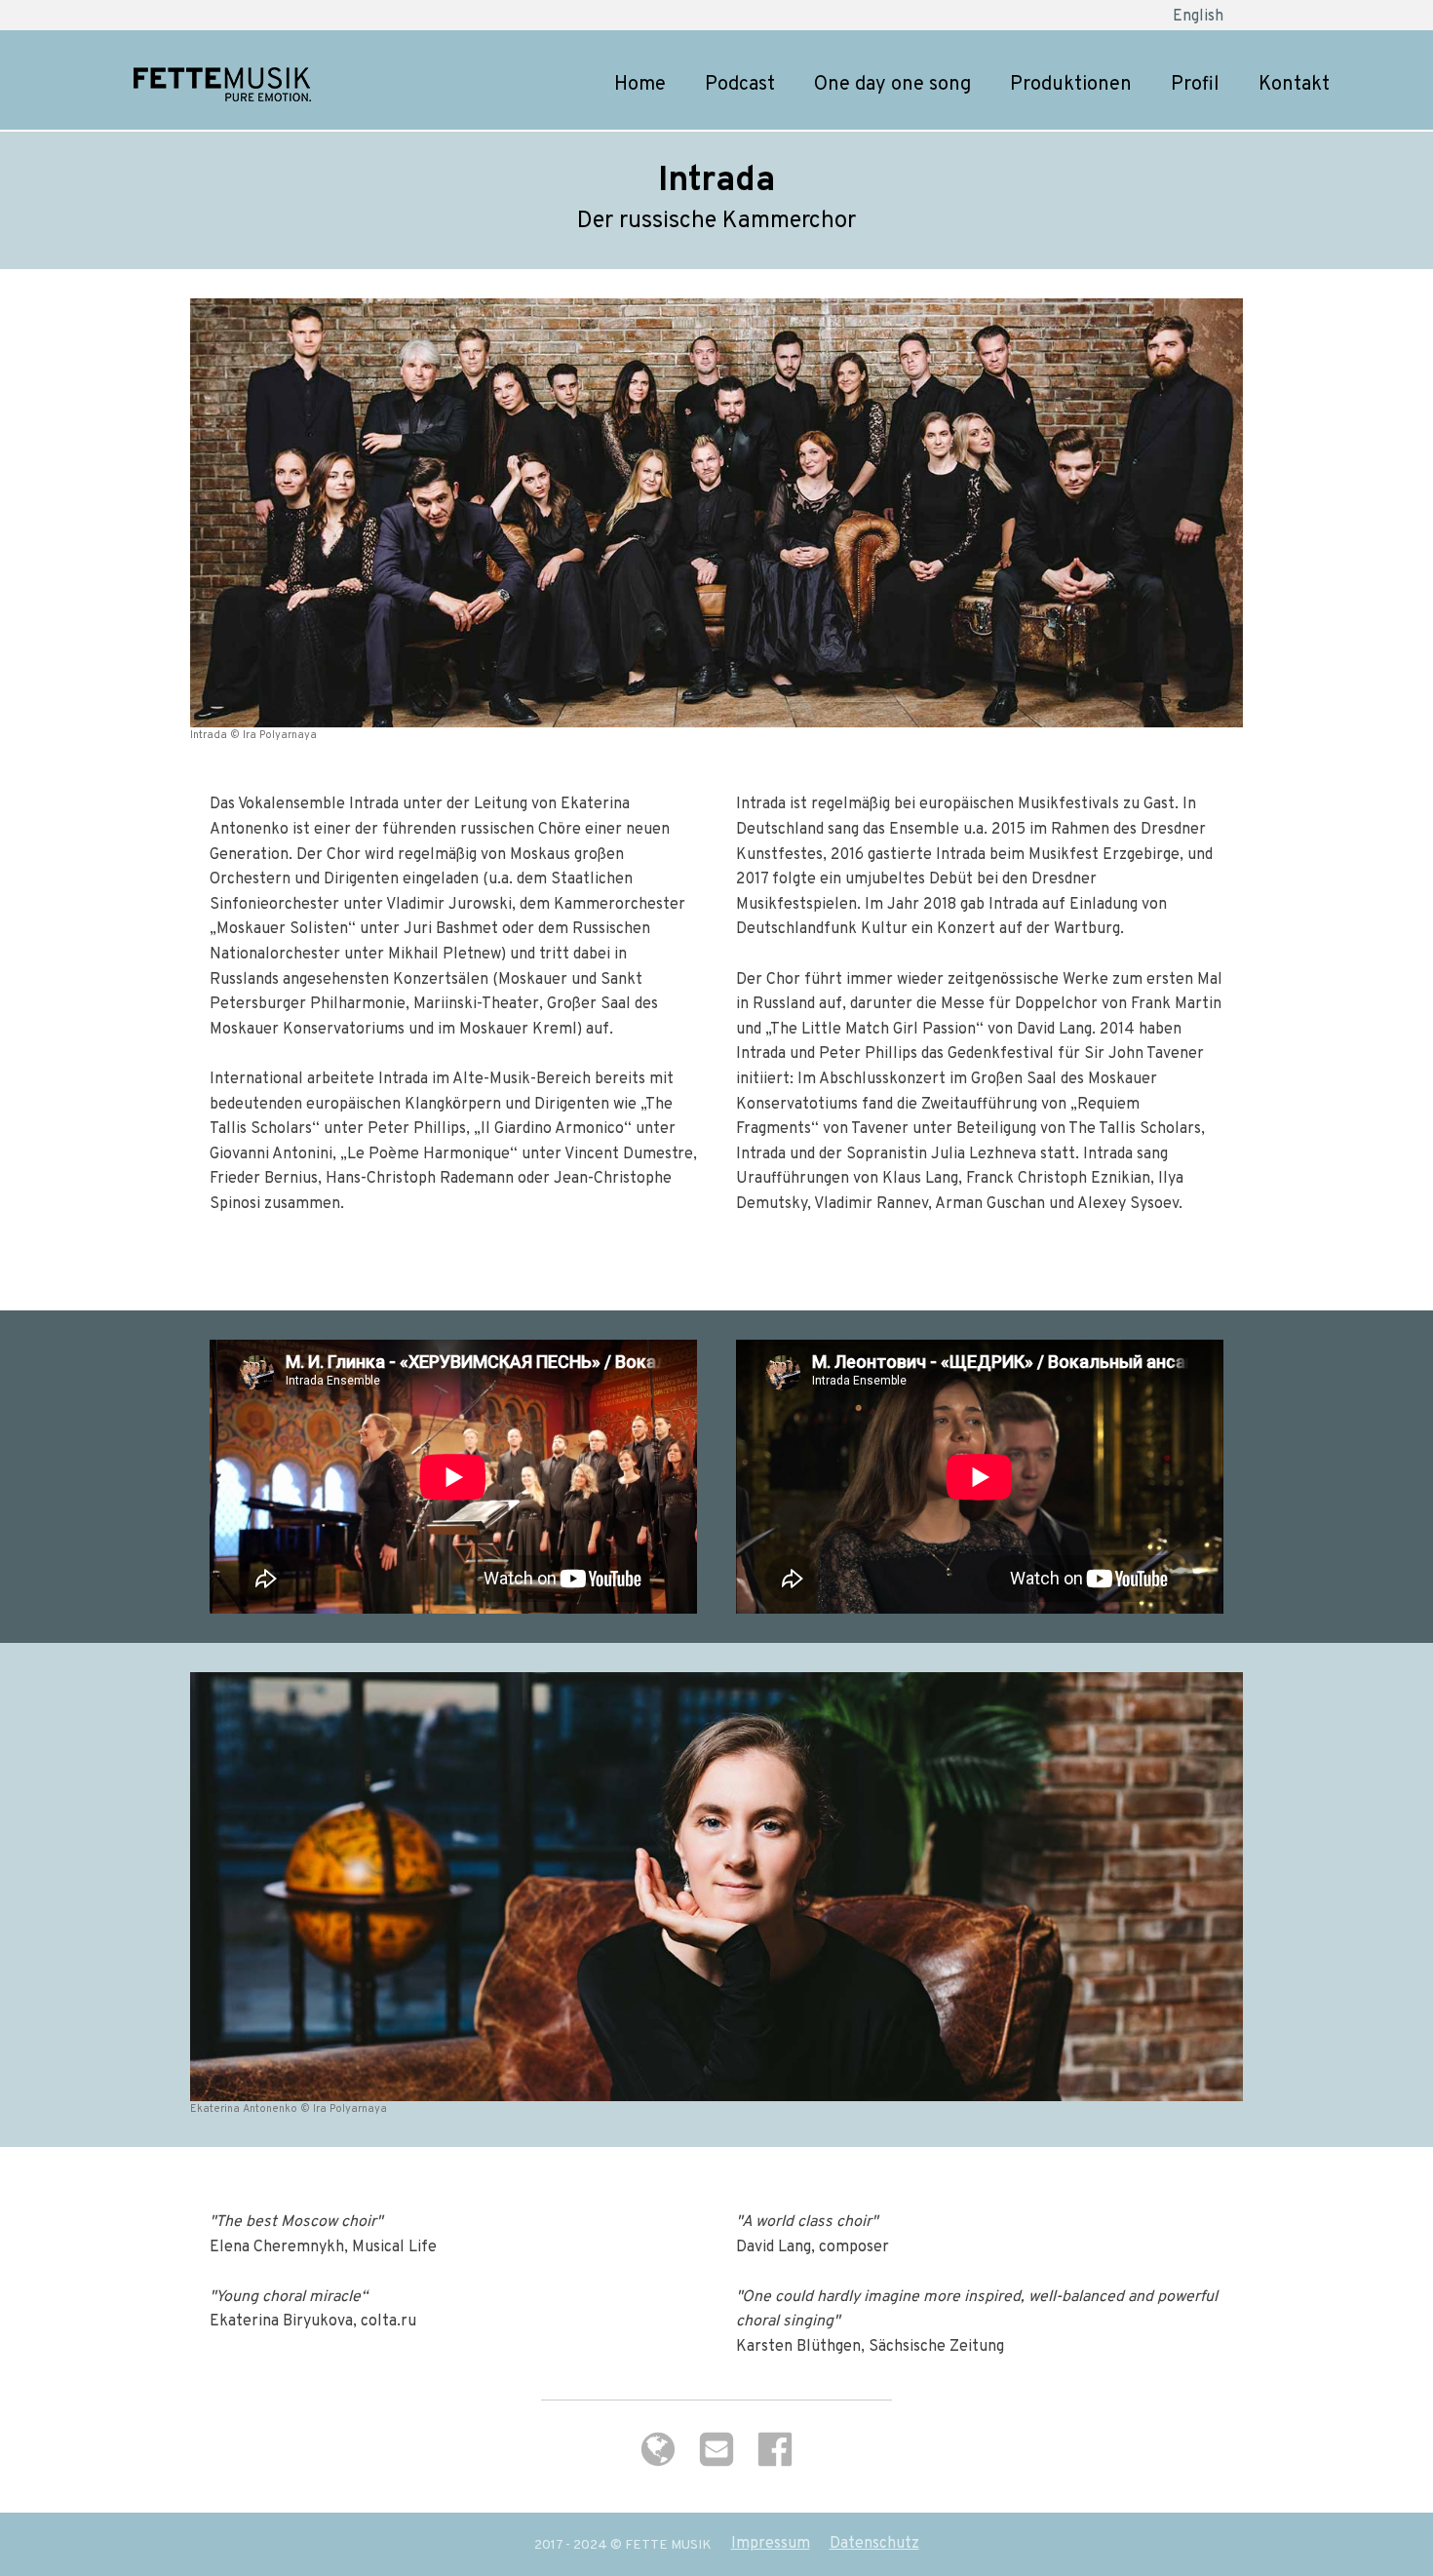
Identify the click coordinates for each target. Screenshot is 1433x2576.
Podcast (740, 85)
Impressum (771, 2544)
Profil (1195, 85)
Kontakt (1294, 85)
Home (640, 85)
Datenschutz (874, 2544)
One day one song (892, 85)
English (1198, 17)
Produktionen (1071, 85)
